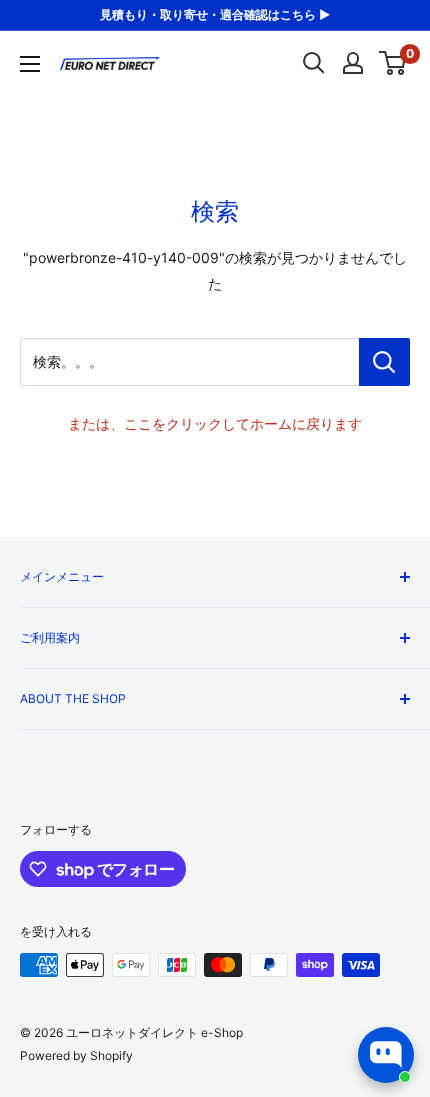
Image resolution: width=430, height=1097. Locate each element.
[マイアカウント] (353, 63)
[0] (393, 63)
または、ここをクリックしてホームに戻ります (215, 423)
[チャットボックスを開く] (386, 1055)
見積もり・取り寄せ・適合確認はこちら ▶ (215, 14)
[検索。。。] (384, 362)
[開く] (314, 63)
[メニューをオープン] (30, 64)
